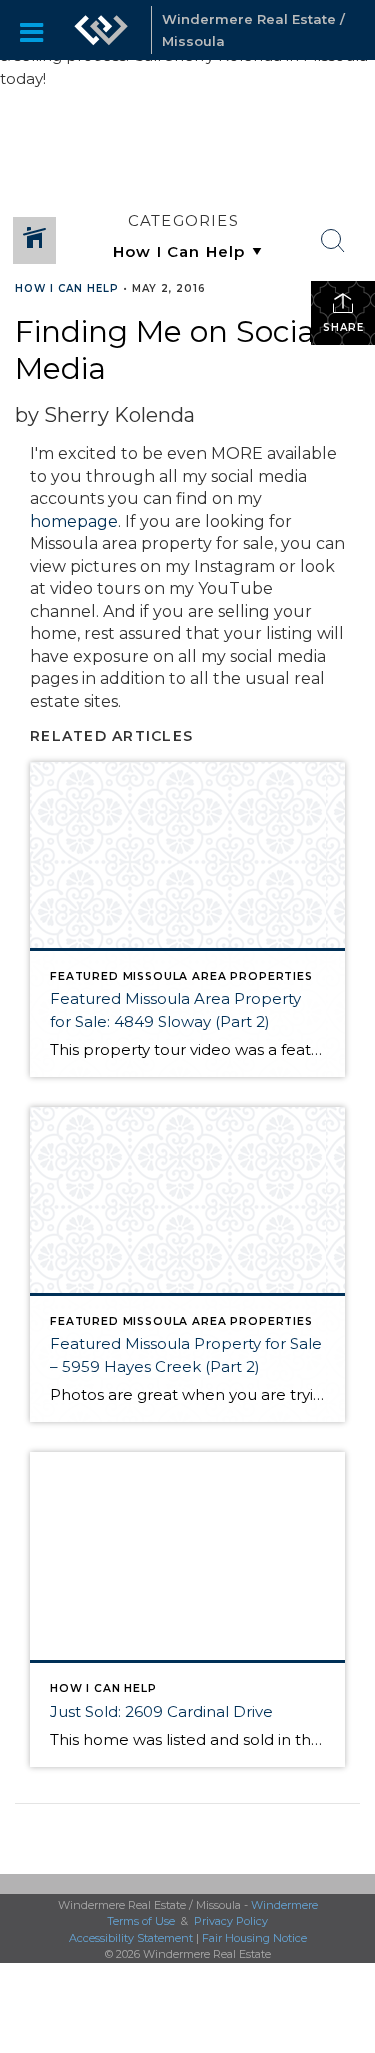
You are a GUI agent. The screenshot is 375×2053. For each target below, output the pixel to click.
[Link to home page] (101, 30)
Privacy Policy (231, 1921)
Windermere (284, 1905)
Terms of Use (141, 1921)
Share (343, 327)
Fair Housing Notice (254, 1938)
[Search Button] (333, 241)
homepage (74, 521)
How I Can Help (67, 288)
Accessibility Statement (131, 1938)
